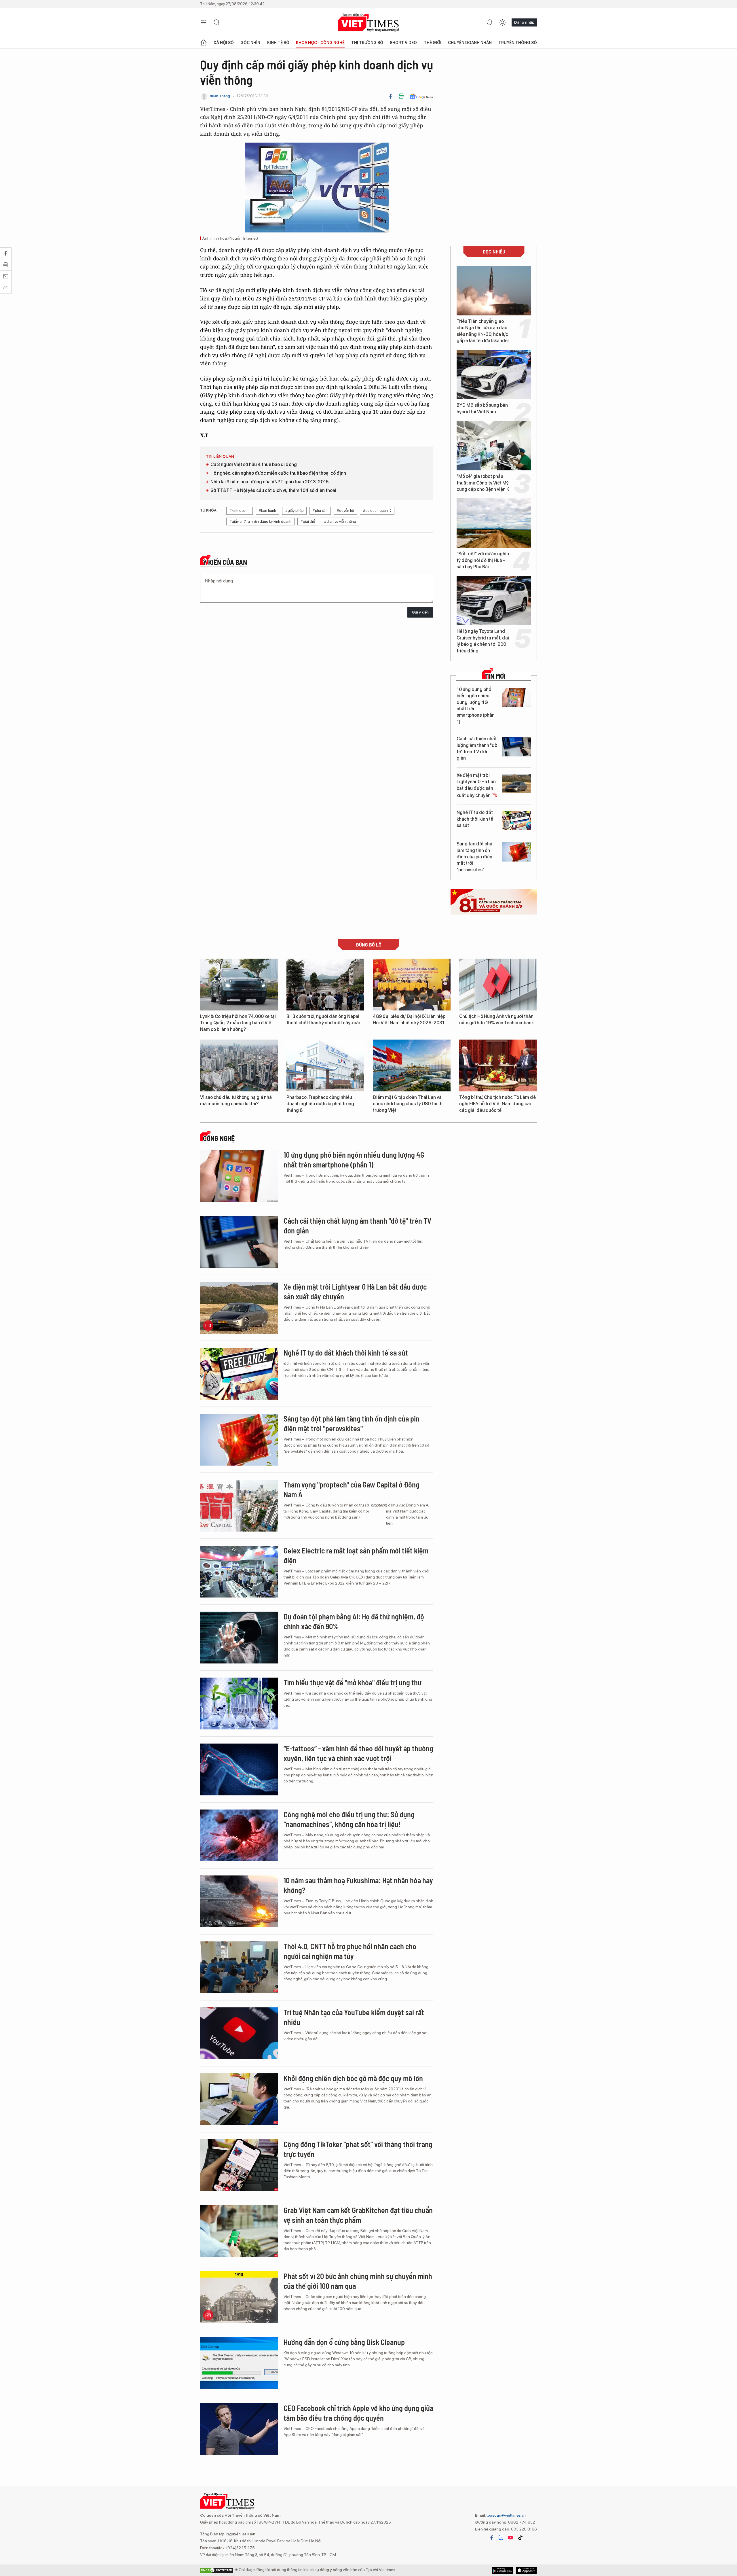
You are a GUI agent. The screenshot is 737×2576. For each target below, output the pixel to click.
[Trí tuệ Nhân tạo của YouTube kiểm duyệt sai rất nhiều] (239, 2033)
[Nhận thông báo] (490, 22)
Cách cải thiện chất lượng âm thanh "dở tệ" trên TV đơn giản (477, 748)
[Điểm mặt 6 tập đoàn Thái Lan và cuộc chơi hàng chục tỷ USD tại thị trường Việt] (412, 1065)
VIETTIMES (368, 23)
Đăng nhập (524, 22)
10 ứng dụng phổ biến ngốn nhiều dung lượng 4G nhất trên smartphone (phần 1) (476, 706)
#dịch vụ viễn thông (340, 522)
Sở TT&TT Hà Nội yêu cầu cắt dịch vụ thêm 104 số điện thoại (273, 490)
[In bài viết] (401, 96)
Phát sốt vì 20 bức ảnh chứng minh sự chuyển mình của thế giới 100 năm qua (358, 2281)
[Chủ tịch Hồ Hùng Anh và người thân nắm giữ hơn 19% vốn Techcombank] (498, 985)
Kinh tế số (278, 43)
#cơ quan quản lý (377, 511)
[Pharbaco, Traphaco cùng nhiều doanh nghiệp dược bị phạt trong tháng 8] (325, 1065)
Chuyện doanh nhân (470, 43)
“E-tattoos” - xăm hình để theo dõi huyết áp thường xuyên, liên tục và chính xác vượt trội (358, 1753)
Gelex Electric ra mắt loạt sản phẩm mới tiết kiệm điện (356, 1555)
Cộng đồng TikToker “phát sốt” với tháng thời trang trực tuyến (358, 2149)
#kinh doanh (240, 511)
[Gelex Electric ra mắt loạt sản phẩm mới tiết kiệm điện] (239, 1572)
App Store (503, 2570)
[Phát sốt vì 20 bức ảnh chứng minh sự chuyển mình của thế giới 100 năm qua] (239, 2297)
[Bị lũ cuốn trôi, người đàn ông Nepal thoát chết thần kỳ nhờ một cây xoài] (325, 985)
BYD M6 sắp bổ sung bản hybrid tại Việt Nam (482, 408)
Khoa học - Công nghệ (320, 43)
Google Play (526, 2570)
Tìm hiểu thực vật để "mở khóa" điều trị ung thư (353, 1682)
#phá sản (320, 511)
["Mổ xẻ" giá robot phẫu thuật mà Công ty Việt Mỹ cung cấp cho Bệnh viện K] (494, 446)
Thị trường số (367, 43)
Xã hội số (224, 43)
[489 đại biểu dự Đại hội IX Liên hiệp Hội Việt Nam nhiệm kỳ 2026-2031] (412, 985)
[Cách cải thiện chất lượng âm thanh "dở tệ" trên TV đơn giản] (516, 747)
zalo (501, 2538)
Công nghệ (219, 1138)
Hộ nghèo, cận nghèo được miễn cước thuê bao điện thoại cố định (278, 473)
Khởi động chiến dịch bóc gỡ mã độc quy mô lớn (353, 2078)
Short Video (403, 43)
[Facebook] (391, 96)
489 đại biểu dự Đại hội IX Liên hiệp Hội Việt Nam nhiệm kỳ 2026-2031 (409, 1020)
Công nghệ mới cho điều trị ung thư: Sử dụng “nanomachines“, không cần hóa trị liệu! (349, 1819)
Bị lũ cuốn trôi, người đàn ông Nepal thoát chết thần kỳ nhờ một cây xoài (323, 1020)
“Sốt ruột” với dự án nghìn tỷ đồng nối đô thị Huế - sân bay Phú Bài (483, 560)
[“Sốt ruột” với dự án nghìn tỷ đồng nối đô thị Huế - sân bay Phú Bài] (494, 523)
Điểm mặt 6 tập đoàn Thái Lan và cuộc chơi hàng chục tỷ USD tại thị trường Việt (408, 1104)
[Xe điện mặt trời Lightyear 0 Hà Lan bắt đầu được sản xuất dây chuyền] (516, 783)
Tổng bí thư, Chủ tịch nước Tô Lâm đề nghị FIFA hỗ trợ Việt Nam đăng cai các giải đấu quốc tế (497, 1104)
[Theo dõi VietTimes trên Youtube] (510, 2538)
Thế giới (433, 43)
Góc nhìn (250, 43)
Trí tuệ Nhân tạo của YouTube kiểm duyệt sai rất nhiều (354, 2017)
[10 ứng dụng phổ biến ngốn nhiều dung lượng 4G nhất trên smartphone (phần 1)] (516, 698)
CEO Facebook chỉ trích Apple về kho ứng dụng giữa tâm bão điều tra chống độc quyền (358, 2413)
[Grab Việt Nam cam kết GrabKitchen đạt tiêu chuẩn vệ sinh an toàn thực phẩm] (239, 2231)
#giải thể (308, 522)
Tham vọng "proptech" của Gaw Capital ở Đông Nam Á (352, 1489)
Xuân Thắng (220, 96)
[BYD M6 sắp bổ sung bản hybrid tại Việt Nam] (494, 374)
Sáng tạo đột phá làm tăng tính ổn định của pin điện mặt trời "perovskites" (474, 857)
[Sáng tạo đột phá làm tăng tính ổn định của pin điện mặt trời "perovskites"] (516, 852)
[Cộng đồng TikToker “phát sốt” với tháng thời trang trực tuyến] (239, 2165)
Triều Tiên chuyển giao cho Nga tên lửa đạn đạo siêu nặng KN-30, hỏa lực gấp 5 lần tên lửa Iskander (483, 331)
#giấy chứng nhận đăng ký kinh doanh (260, 522)
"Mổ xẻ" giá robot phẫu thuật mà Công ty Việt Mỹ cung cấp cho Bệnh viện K (483, 483)
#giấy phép (294, 511)
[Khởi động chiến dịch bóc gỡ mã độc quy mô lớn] (239, 2099)
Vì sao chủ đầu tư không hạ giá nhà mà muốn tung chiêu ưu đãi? (236, 1100)
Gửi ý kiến (420, 612)
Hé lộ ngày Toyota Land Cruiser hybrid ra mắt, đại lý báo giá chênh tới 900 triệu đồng (483, 641)
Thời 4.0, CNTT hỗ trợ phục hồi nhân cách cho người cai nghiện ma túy (350, 1951)
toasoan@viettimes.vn (506, 2515)
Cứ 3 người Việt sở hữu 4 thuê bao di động (254, 464)
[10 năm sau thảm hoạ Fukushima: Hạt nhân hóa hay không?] (239, 1901)
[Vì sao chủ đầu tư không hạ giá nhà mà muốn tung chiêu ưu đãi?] (239, 1065)
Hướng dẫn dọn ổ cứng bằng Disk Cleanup (344, 2342)
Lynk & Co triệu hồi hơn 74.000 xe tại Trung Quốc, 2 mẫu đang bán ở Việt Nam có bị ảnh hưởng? (238, 1023)
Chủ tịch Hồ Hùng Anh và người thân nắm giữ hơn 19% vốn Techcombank (496, 1020)
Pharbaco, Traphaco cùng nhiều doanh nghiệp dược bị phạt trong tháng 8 (320, 1104)
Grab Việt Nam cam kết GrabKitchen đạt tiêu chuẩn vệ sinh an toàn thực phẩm (358, 2215)
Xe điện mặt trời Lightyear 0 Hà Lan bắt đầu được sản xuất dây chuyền (476, 785)
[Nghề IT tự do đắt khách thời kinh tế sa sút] (516, 821)
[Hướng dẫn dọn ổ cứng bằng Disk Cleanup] (239, 2363)
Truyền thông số (518, 43)
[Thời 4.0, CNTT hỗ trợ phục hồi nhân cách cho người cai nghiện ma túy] (239, 1967)
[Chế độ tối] (502, 22)
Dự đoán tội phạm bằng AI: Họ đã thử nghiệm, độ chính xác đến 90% (354, 1621)
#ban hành (267, 511)
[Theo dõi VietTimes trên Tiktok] (520, 2538)
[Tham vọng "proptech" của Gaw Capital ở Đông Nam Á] (239, 1506)
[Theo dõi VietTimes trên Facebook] (492, 2538)
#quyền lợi (345, 511)
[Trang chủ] (204, 43)
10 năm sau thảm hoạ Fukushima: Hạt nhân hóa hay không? (358, 1885)
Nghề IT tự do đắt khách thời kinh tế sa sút (475, 819)
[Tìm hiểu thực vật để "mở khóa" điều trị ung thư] (239, 1704)
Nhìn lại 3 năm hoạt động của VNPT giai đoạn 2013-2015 (269, 482)
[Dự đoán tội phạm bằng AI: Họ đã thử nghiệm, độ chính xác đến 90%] (239, 1638)
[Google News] (421, 96)
